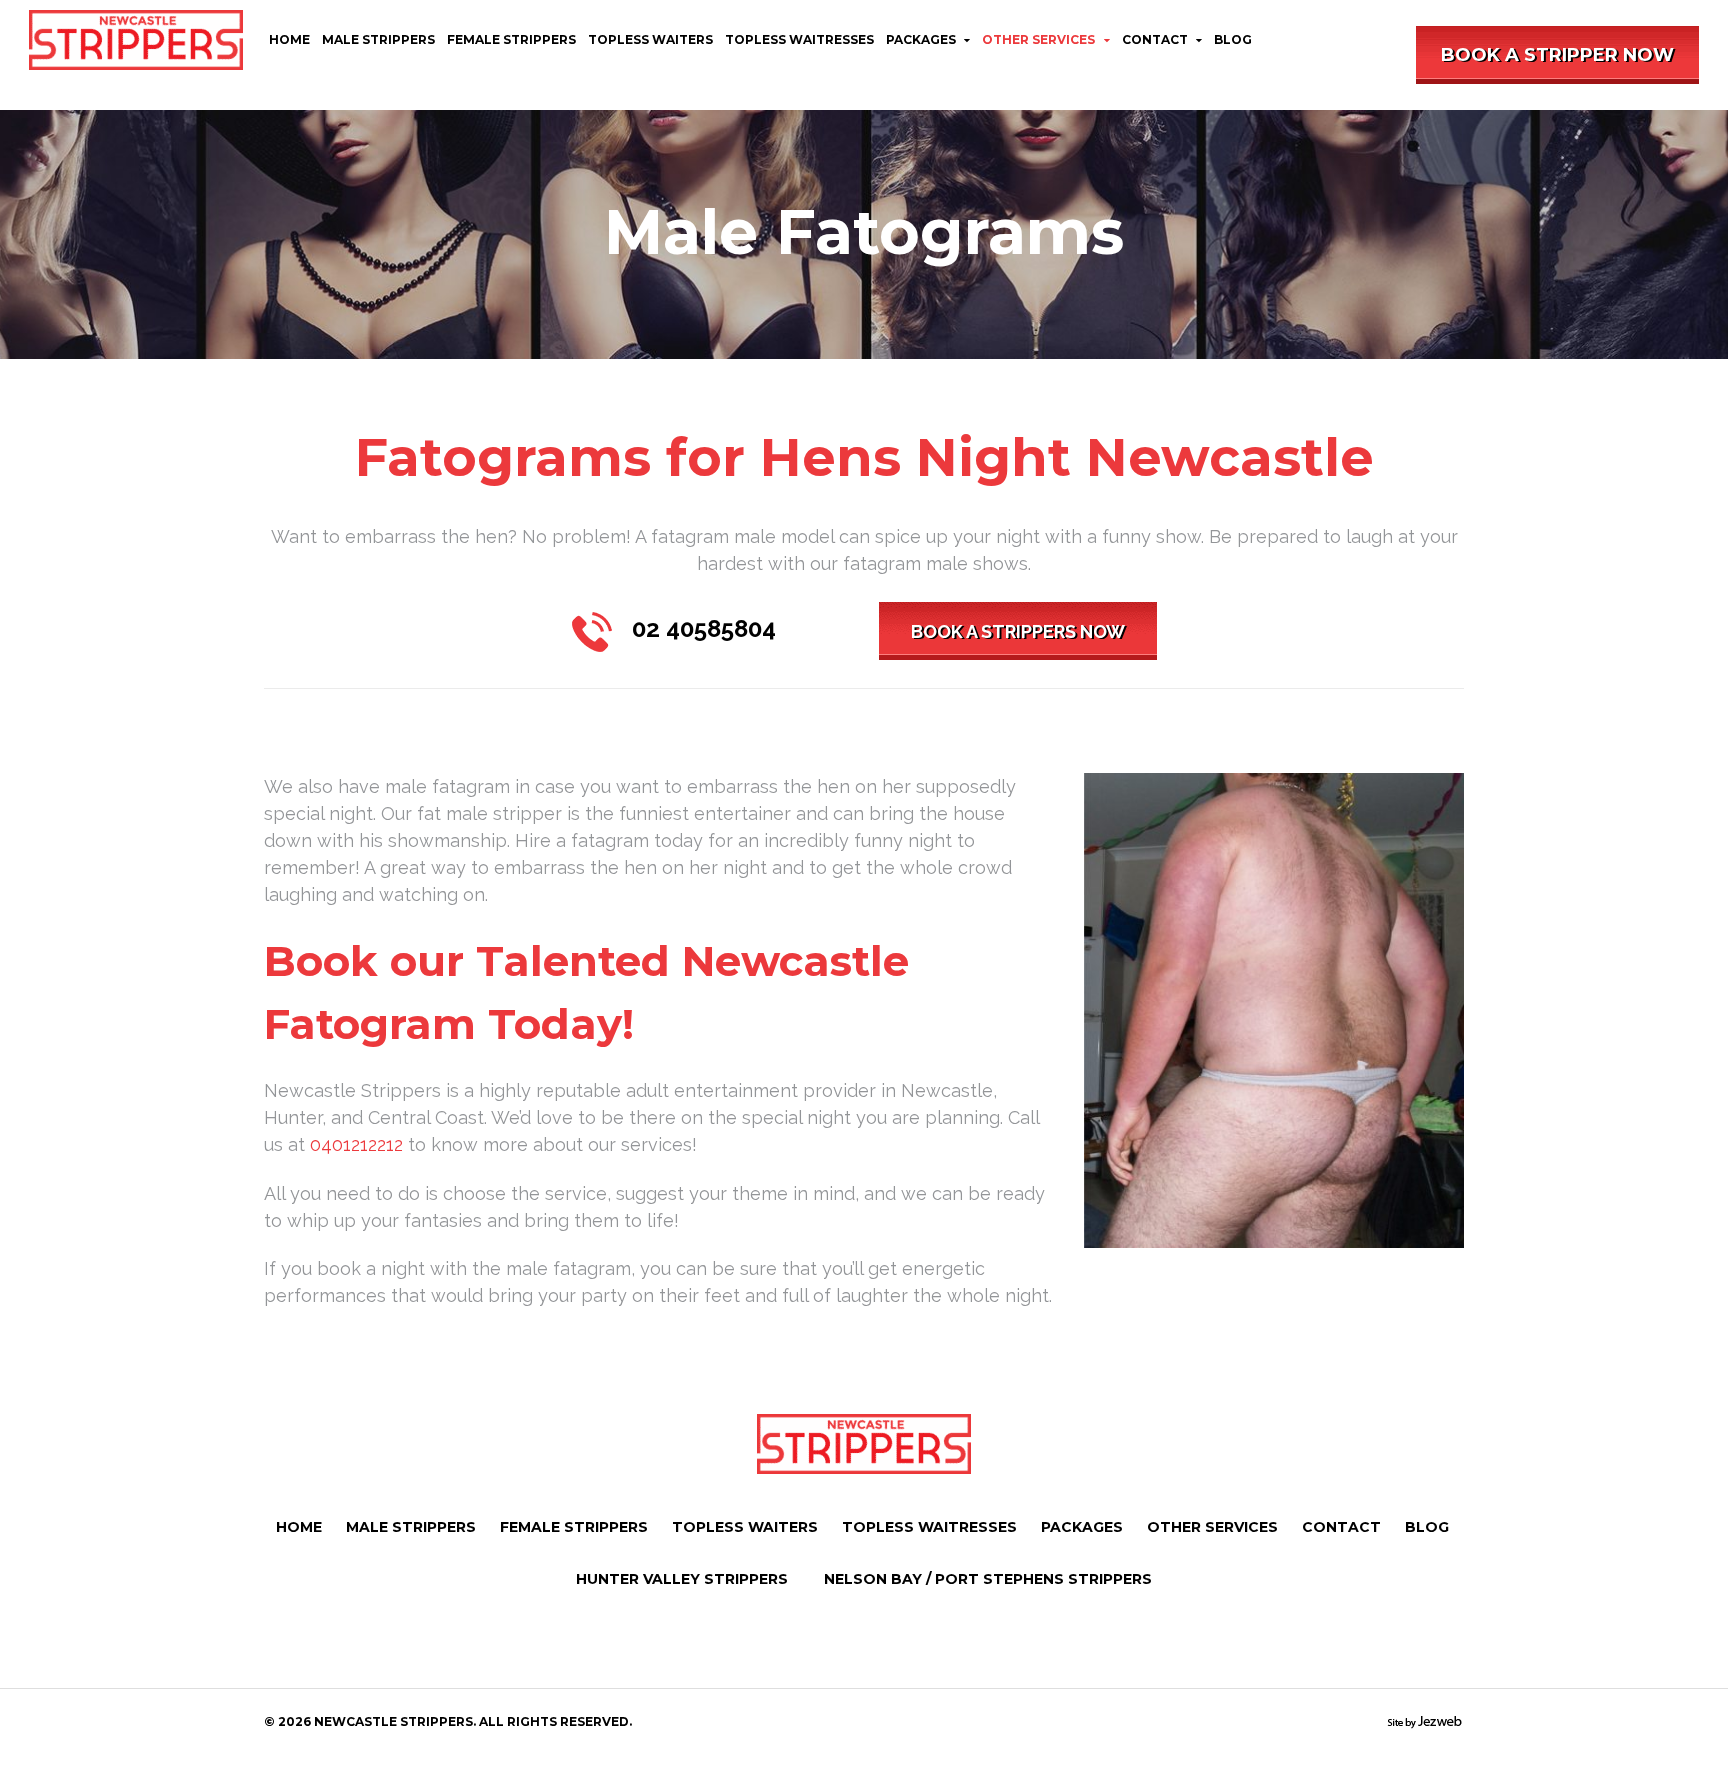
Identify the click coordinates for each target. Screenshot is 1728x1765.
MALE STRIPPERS (378, 39)
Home (289, 39)
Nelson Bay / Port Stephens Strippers (988, 1579)
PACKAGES (921, 39)
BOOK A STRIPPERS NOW (1018, 631)
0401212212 (356, 1144)
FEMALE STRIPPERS (511, 39)
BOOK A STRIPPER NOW (1557, 55)
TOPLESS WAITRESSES (799, 39)
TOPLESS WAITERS (650, 39)
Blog (1233, 39)
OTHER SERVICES (1038, 39)
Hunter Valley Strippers (682, 1579)
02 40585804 (704, 628)
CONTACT (1155, 39)
